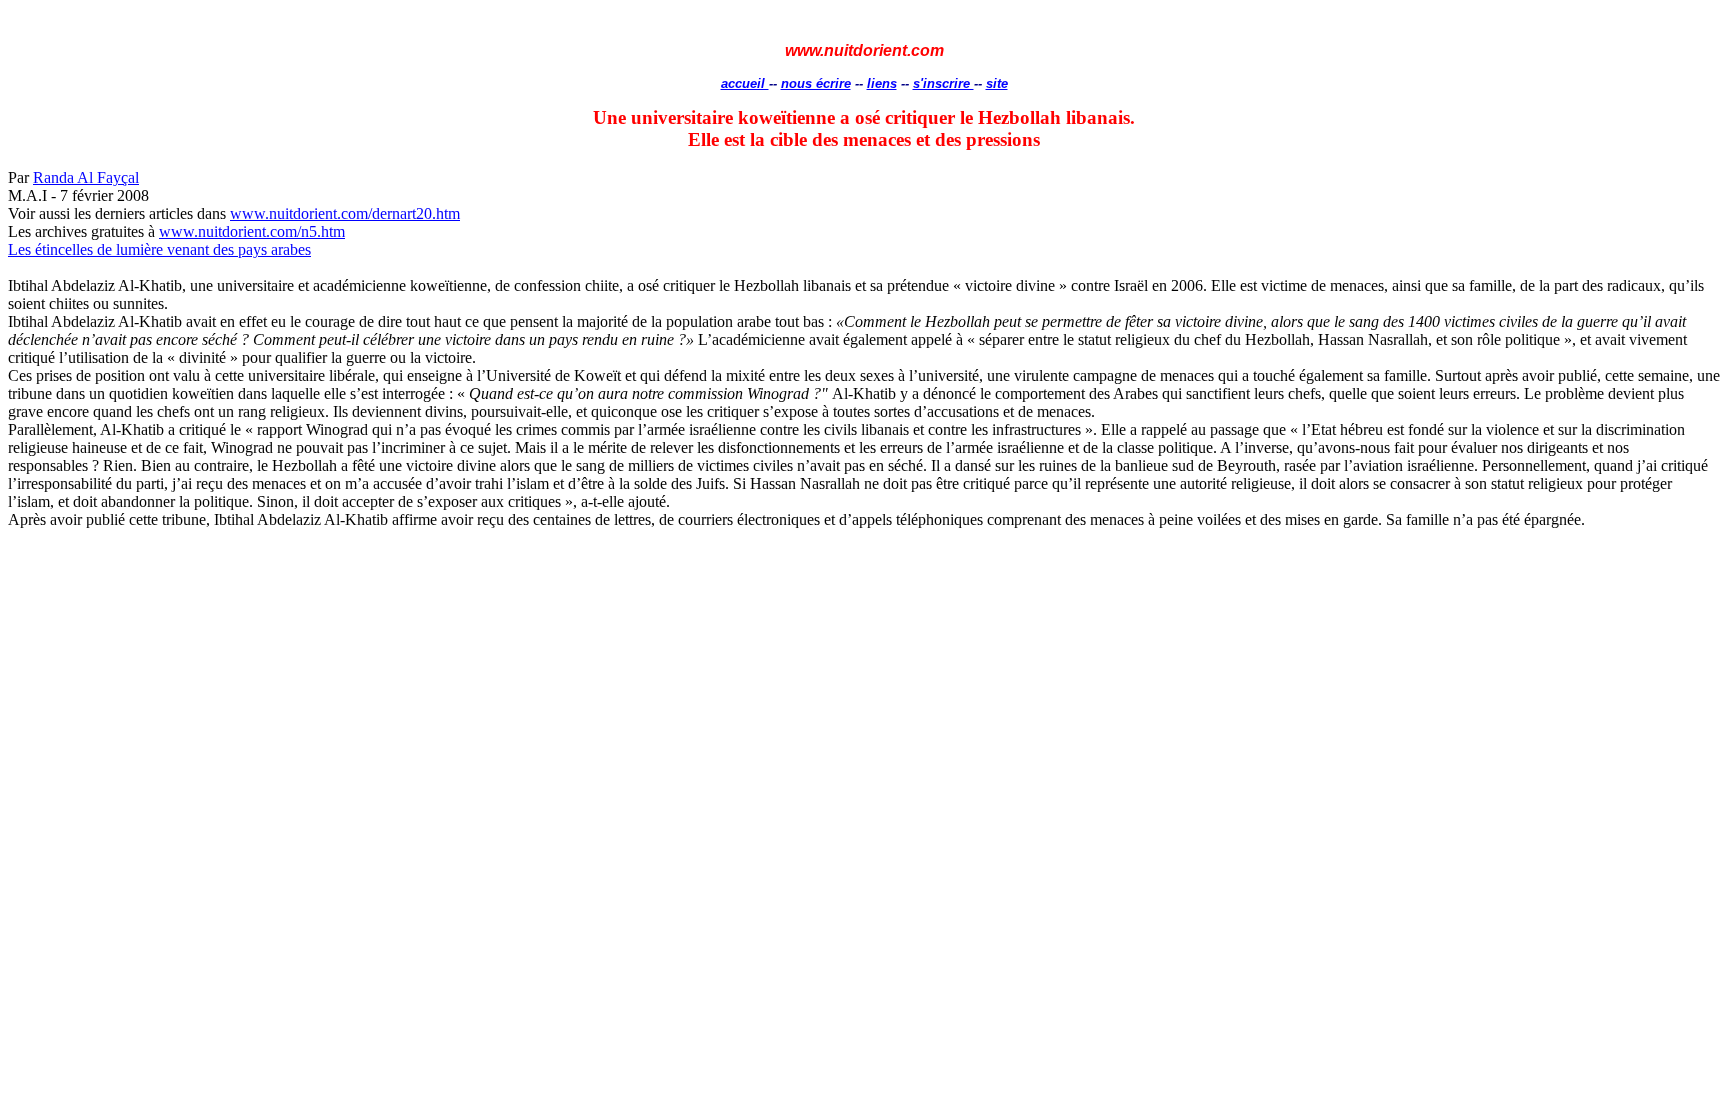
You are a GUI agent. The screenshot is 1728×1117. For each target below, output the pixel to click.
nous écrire (816, 83)
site (997, 83)
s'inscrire (943, 83)
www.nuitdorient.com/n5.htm (252, 231)
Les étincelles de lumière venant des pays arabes (159, 249)
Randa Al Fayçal (86, 177)
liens (882, 83)
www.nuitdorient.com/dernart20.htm (345, 213)
